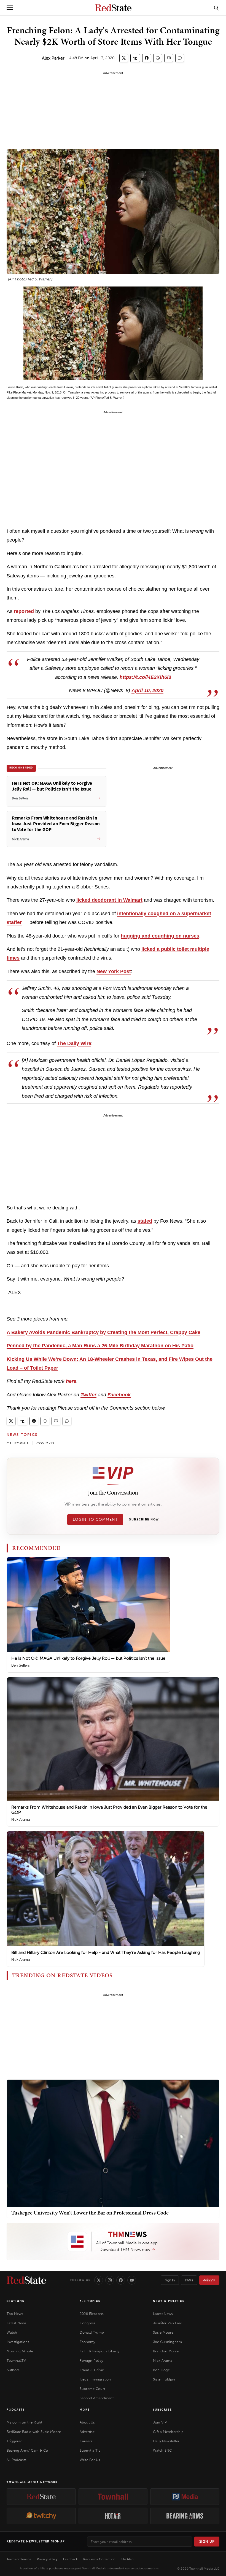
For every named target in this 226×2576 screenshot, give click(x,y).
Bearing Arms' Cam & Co (27, 2450)
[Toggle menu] (10, 8)
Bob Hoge (161, 2370)
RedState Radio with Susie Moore (34, 2432)
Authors (13, 2370)
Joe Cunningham (167, 2342)
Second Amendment (97, 2398)
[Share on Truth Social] (135, 58)
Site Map (127, 2559)
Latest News (17, 2323)
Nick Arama (21, 1819)
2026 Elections (92, 2314)
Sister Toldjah (164, 2379)
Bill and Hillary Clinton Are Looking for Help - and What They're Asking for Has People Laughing (106, 1952)
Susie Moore (163, 2332)
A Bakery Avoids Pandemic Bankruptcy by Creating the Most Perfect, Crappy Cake (103, 1332)
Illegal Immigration (95, 2379)
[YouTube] (132, 2280)
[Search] (216, 8)
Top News (15, 2314)
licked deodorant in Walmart (109, 900)
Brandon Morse (166, 2351)
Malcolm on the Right (24, 2422)
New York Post (114, 971)
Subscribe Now (144, 1520)
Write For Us (90, 2460)
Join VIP (209, 2280)
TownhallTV (16, 2361)
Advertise (87, 2432)
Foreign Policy (91, 2361)
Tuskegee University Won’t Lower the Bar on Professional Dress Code (90, 2213)
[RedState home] (26, 2280)
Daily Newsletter (166, 2441)
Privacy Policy (47, 2559)
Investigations (18, 2342)
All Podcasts (17, 2460)
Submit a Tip (90, 2450)
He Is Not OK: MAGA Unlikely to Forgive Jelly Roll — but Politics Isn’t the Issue (88, 1658)
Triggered (15, 2441)
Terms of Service (19, 2559)
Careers (86, 2441)
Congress (88, 2323)
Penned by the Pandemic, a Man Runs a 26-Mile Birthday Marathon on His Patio (100, 1346)
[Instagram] (110, 2280)
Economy (87, 2342)
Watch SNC (162, 2450)
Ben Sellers (21, 1665)
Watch (12, 2332)
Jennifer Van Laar (168, 2323)
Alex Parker (53, 58)
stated (145, 1221)
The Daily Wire (74, 1043)
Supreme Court (92, 2389)
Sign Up (207, 2541)
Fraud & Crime (92, 2370)
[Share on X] (124, 58)
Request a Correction (99, 2559)
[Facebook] (121, 2280)
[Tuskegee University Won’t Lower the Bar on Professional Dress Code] (113, 2143)
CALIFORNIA (18, 1443)
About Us (87, 2422)
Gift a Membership (168, 2432)
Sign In (170, 2280)
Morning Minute (20, 2351)
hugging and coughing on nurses (160, 936)
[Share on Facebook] (147, 58)
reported (24, 611)
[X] (99, 2280)
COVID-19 (46, 1443)
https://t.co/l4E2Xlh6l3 (145, 677)
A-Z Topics (90, 2301)
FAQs (189, 2280)
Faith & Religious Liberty (99, 2351)
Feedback (70, 2559)
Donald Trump (92, 2332)
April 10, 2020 (147, 690)
